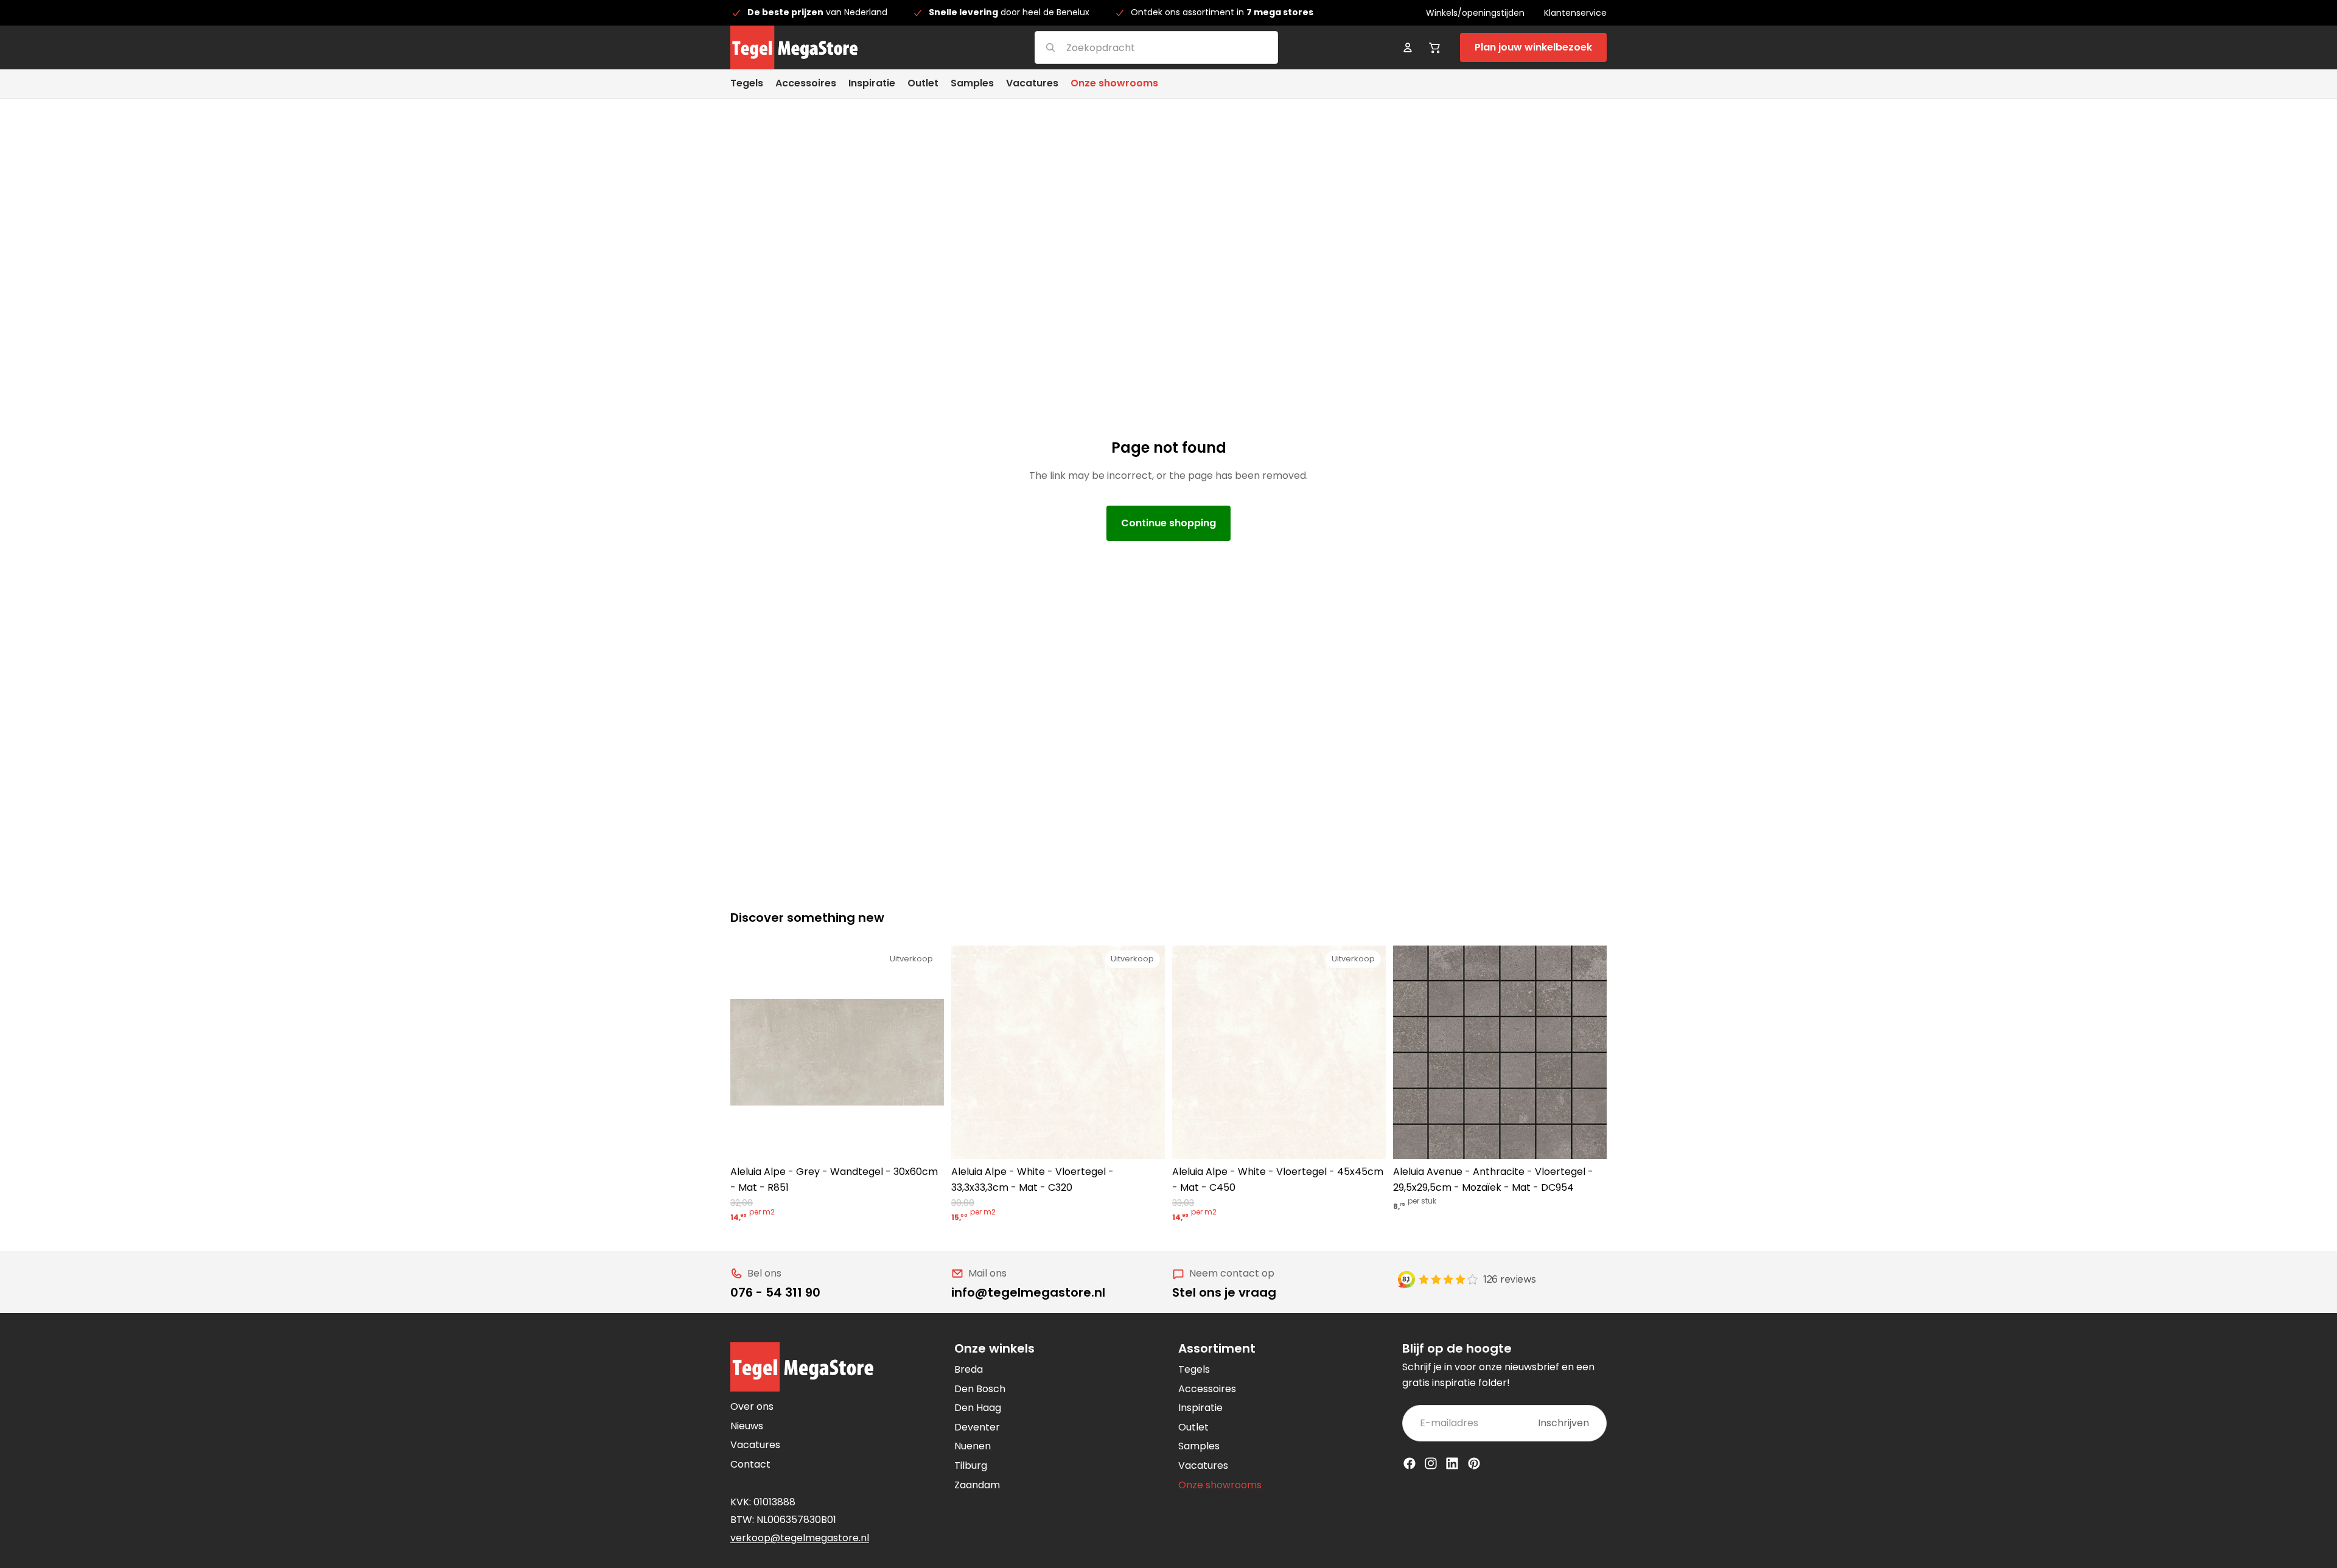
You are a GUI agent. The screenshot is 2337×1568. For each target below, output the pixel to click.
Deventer (977, 1427)
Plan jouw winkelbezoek (1533, 47)
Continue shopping (1168, 523)
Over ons (752, 1406)
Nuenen (973, 1446)
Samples (1199, 1446)
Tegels (1194, 1369)
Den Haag (978, 1408)
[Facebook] (1410, 1463)
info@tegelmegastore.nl (1028, 1292)
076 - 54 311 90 (775, 1292)
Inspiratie (1200, 1408)
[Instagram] (1431, 1463)
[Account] (1408, 47)
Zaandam (977, 1485)
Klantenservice (1575, 13)
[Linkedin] (1452, 1463)
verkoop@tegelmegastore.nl (800, 1538)
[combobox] (1141, 47)
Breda (969, 1369)
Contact (750, 1464)
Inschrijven (1563, 1423)
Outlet (1193, 1427)
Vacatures (755, 1445)
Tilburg (971, 1465)
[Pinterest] (1474, 1463)
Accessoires (1207, 1389)
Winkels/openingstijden (1475, 13)
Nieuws (747, 1426)
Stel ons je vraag (1224, 1292)
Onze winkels (994, 1348)
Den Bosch (980, 1389)
